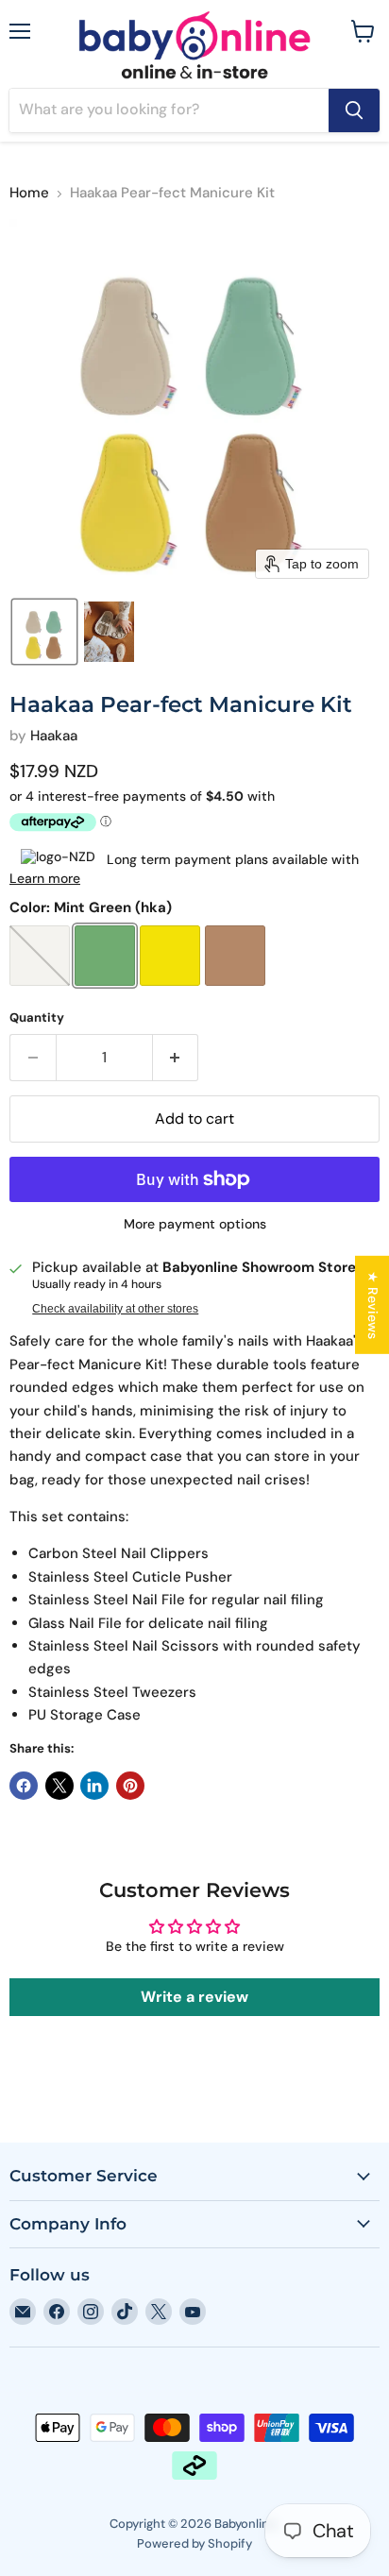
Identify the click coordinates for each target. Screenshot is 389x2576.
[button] (44, 632)
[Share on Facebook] (24, 1786)
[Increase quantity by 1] (176, 1058)
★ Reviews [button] (373, 1305)
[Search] (354, 110)
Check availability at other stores (115, 1309)
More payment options (195, 1224)
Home (29, 193)
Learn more (45, 878)
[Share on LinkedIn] (94, 1786)
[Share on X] (59, 1786)
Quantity (37, 1017)
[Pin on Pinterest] (130, 1786)
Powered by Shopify (194, 2543)
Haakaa (54, 736)
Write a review (194, 1997)
